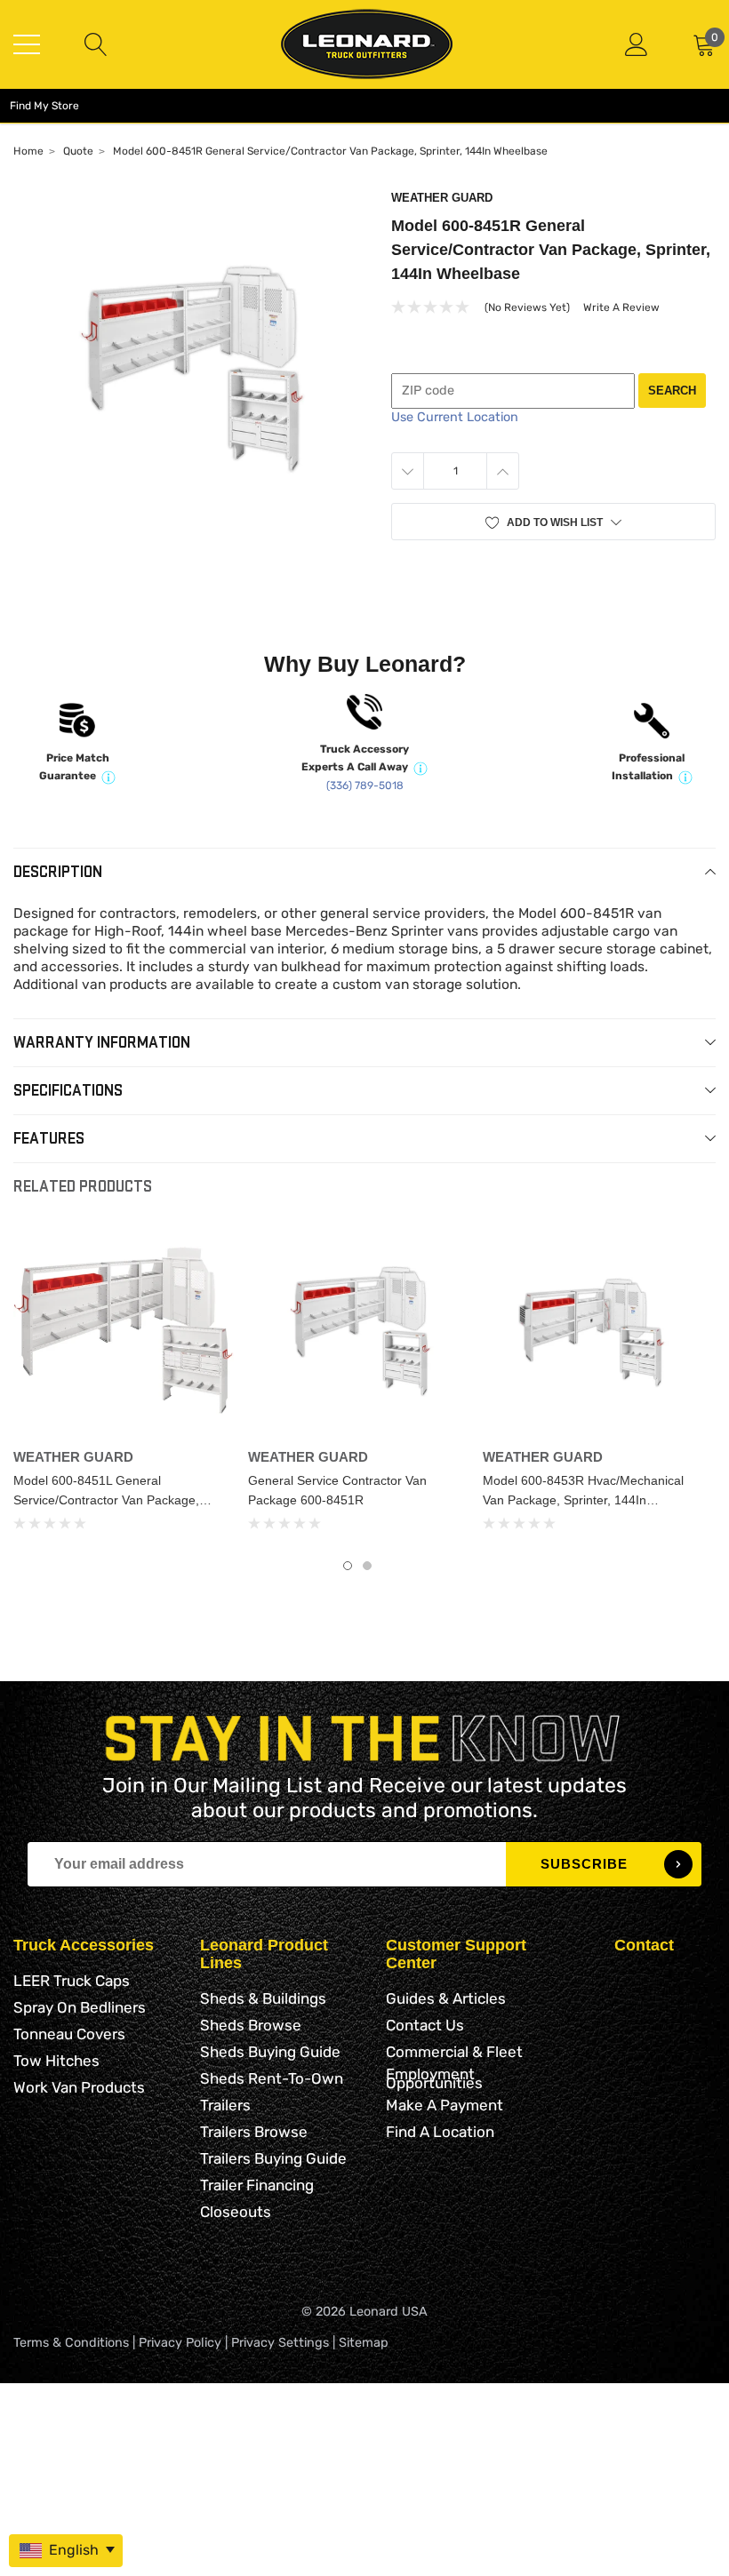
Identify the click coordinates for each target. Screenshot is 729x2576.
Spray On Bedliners (80, 2007)
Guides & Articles (446, 1998)
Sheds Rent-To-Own (272, 2078)
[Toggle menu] (27, 44)
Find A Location (440, 2132)
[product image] (189, 367)
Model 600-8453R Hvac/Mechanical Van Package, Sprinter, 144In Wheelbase (583, 1500)
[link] (124, 1330)
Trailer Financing (257, 2185)
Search (672, 391)
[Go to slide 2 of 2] (367, 1566)
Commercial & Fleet (454, 2052)
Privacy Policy (180, 2343)
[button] (553, 522)
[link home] (367, 44)
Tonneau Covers (69, 2034)
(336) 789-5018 (365, 786)
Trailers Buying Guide (273, 2158)
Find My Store (44, 106)
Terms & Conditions (71, 2343)
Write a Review (621, 307)
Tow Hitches (56, 2061)
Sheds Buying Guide (270, 2052)
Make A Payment (445, 2105)
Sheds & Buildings (263, 1998)
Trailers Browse (254, 2132)
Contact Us (425, 2025)
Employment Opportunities (434, 2078)
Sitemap (364, 2343)
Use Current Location (455, 417)
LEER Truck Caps (72, 1981)
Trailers (225, 2105)
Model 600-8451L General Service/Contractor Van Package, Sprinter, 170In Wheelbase (106, 1500)
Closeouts (236, 2212)
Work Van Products (79, 2087)
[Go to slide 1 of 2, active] (348, 1566)
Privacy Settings (280, 2343)
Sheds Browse (251, 2025)
